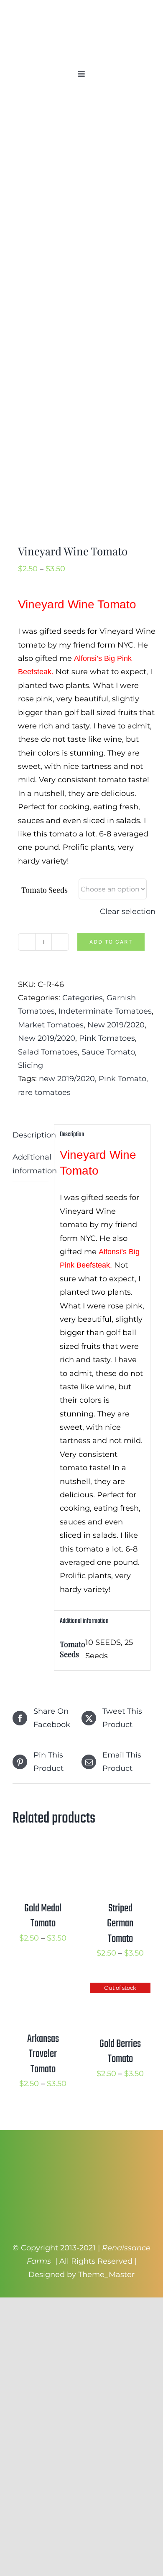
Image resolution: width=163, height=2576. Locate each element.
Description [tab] (31, 1135)
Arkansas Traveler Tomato (43, 2054)
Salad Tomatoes (48, 1052)
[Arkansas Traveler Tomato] (43, 1989)
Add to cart (111, 942)
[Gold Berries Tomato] (120, 1989)
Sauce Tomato (108, 1052)
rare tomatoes (44, 1092)
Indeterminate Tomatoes (105, 1011)
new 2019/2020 (67, 1079)
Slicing (31, 1065)
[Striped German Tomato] (120, 1854)
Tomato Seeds (45, 890)
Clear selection (128, 911)
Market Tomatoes (51, 1025)
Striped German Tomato (120, 1924)
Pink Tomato (122, 1079)
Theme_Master (106, 2275)
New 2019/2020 (116, 1025)
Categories (83, 998)
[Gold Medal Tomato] (43, 1854)
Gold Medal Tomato (43, 1916)
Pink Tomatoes (107, 1038)
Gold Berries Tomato (120, 2051)
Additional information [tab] (31, 1164)
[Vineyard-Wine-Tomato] (81, 320)
